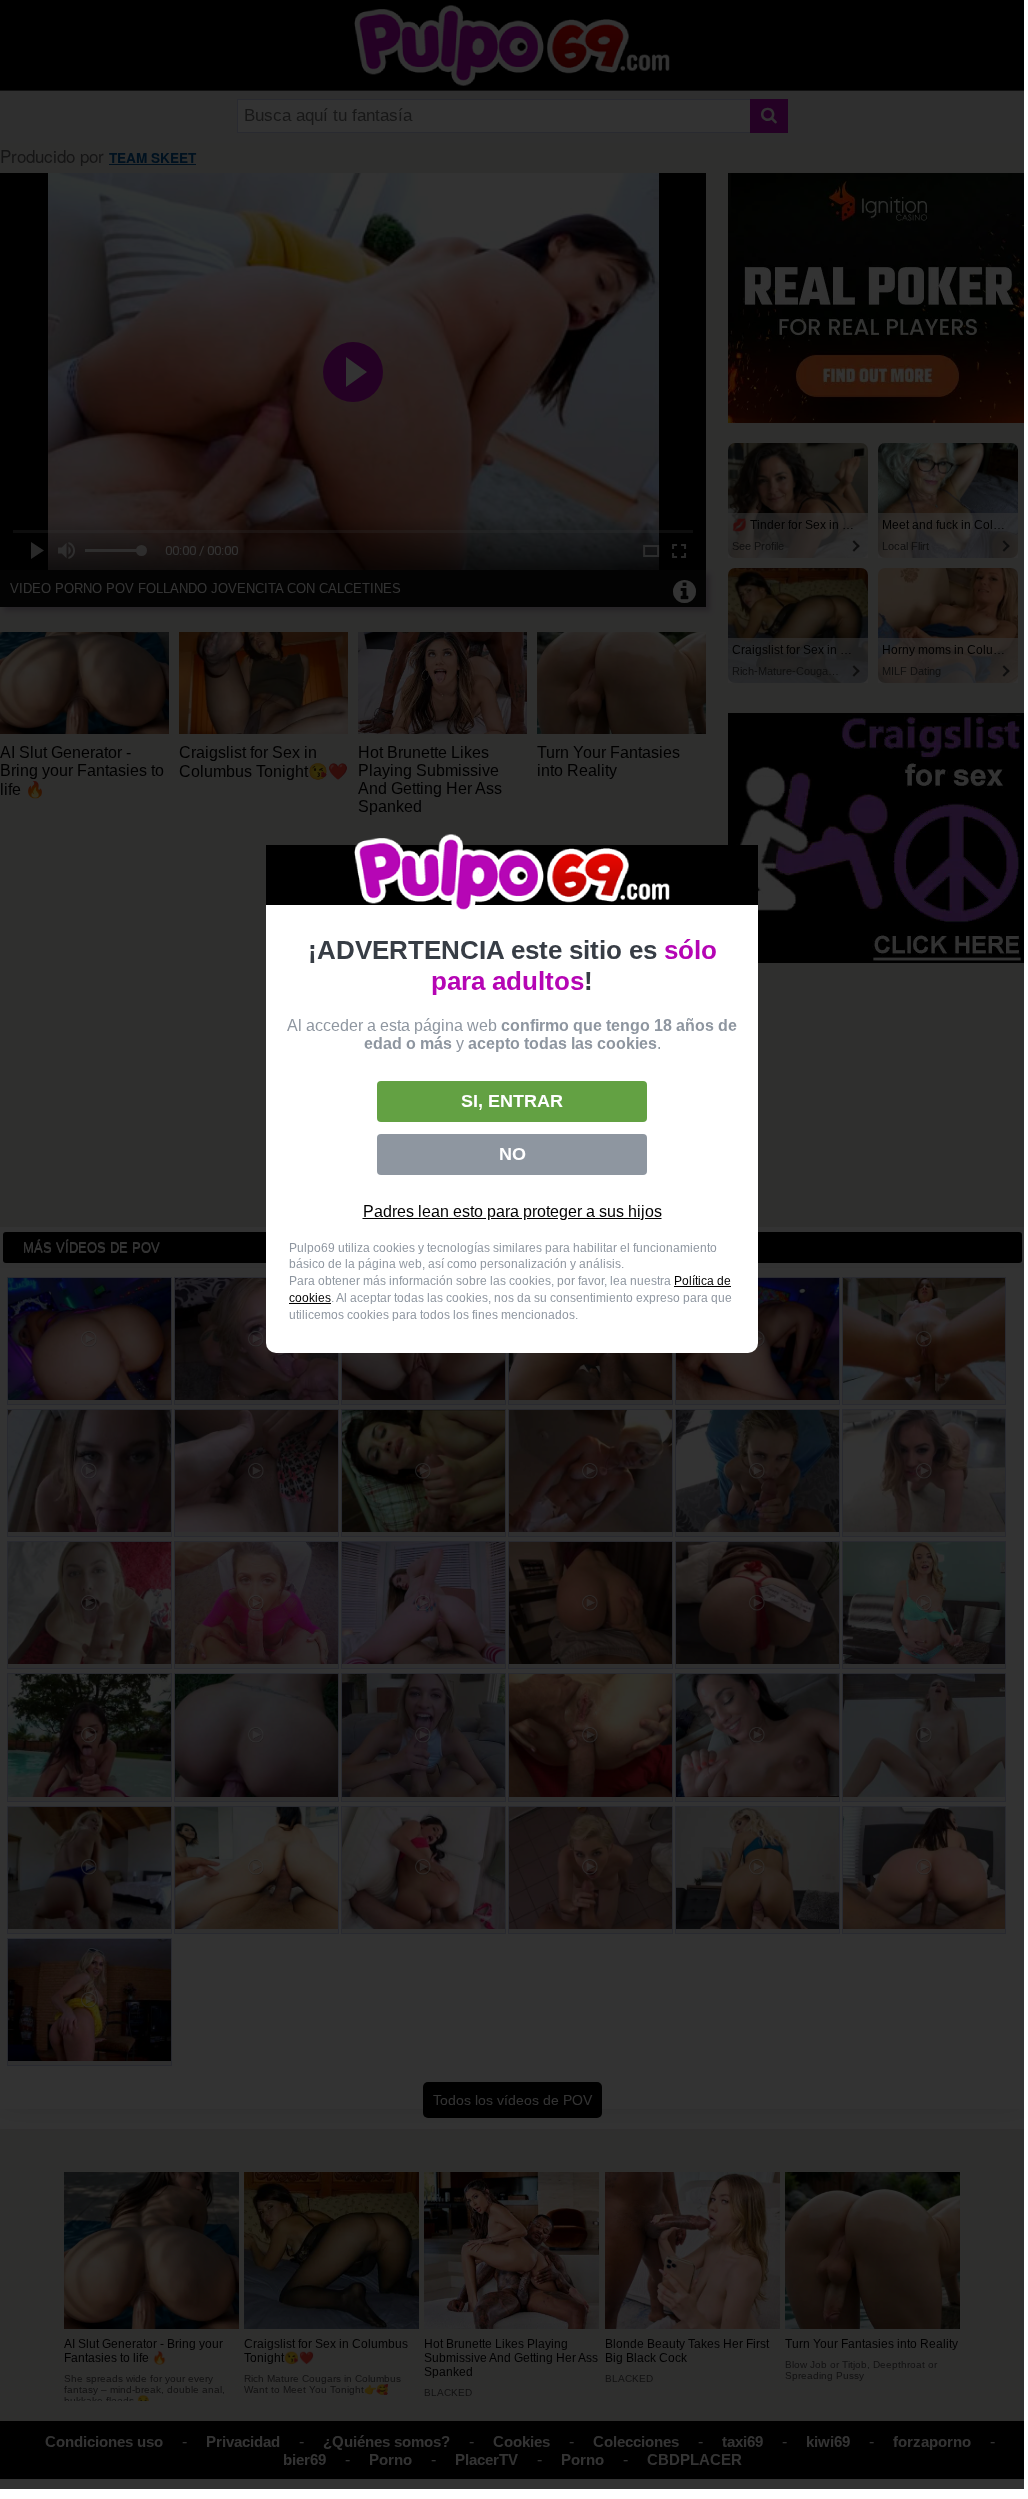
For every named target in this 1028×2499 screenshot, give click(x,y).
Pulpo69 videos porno (512, 874)
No (512, 1154)
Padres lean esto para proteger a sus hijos (512, 1211)
